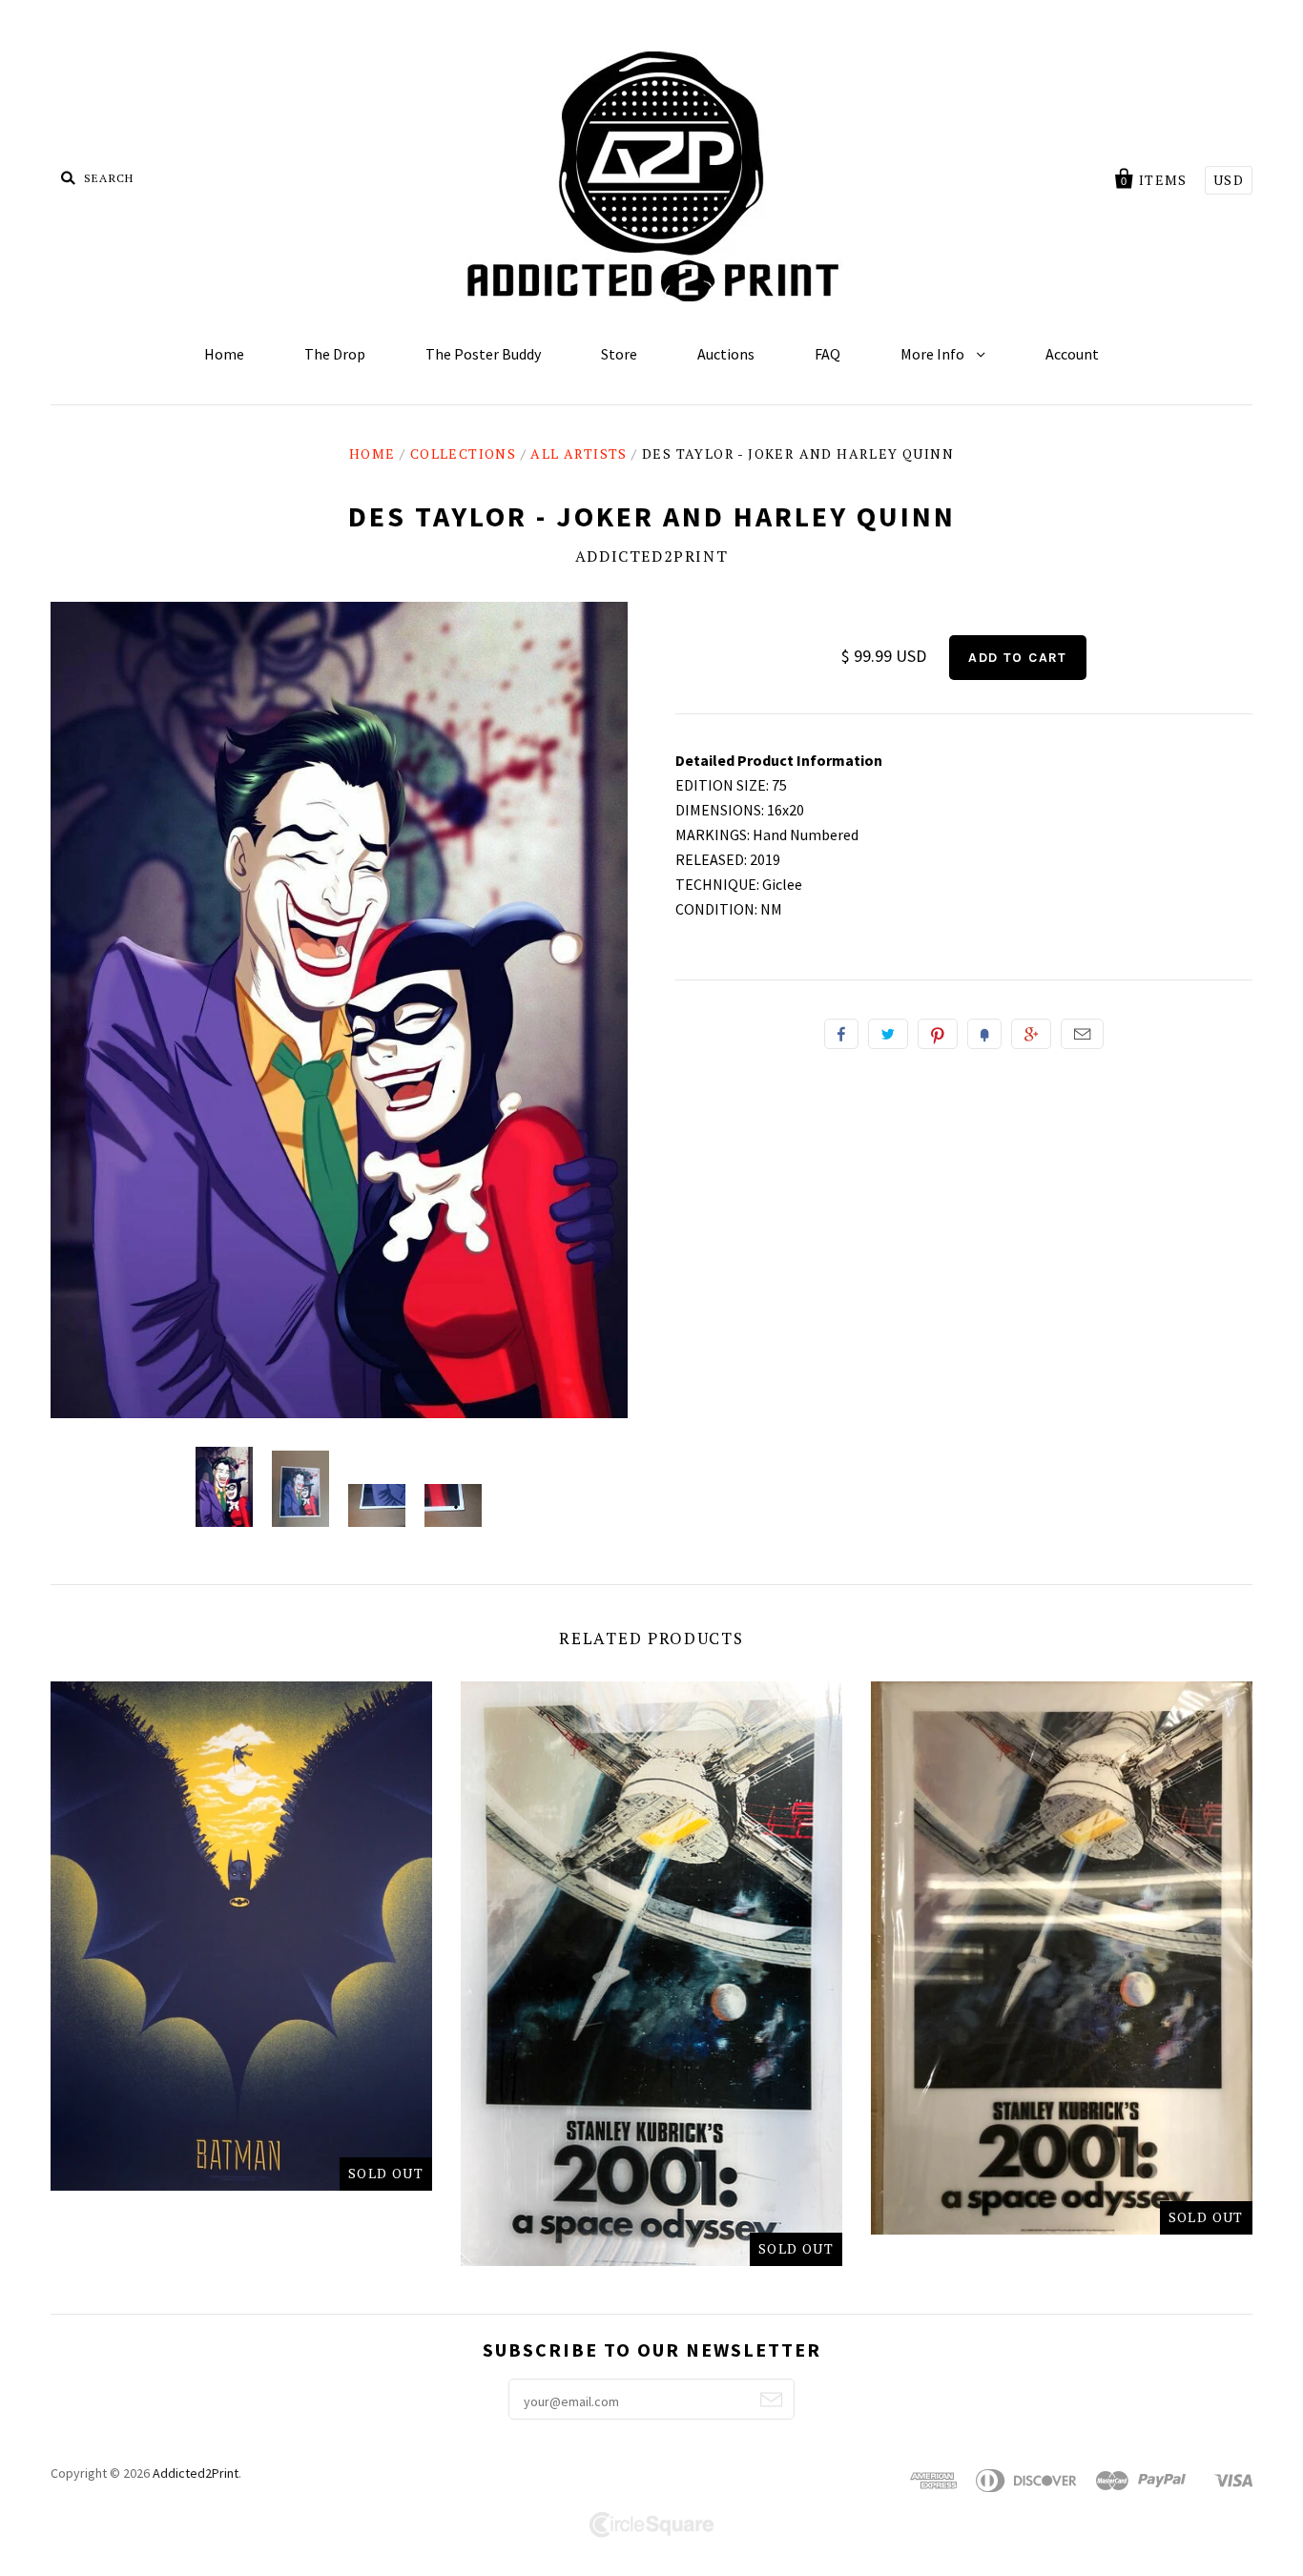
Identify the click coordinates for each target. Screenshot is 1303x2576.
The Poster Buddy (483, 354)
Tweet (888, 1034)
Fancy (984, 1034)
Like (841, 1034)
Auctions (726, 354)
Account (1072, 354)
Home (224, 354)
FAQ (827, 354)
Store (619, 354)
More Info (934, 354)
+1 (1031, 1034)
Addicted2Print (651, 556)
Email (1082, 1034)
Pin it (938, 1034)
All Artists (579, 453)
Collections (463, 453)
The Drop (335, 354)
